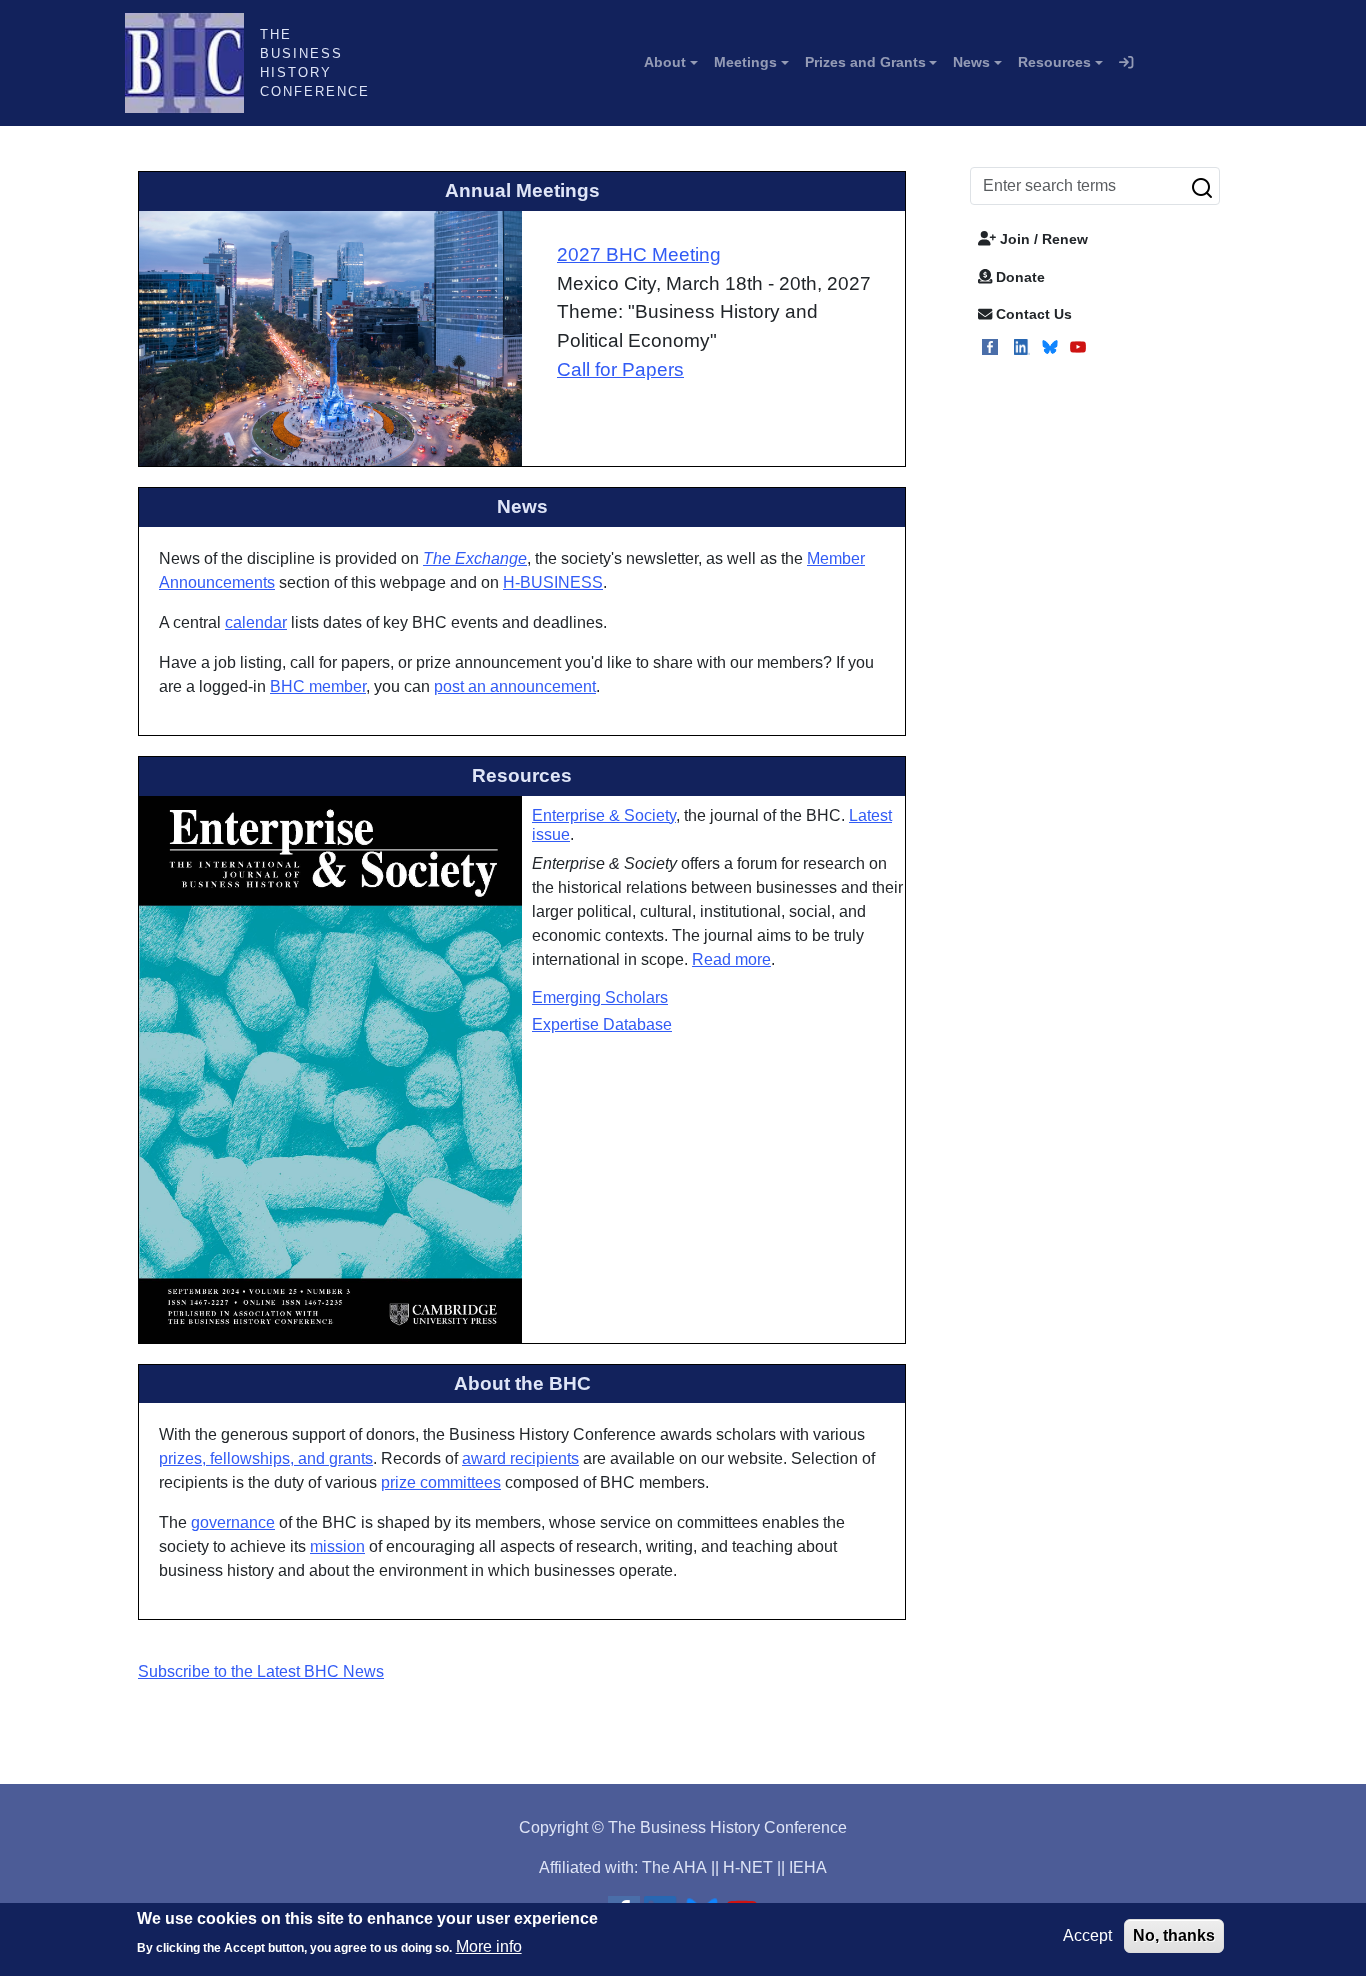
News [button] (971, 62)
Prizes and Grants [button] (865, 62)
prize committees (441, 1482)
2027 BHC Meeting (639, 254)
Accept (1087, 1935)
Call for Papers (620, 369)
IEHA (808, 1867)
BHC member (318, 686)
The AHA (674, 1867)
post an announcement (515, 686)
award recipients (520, 1458)
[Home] (192, 63)
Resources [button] (1054, 62)
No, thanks (1174, 1935)
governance (233, 1522)
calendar (256, 622)
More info (489, 1946)
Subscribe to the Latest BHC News (261, 1671)
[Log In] (1126, 63)
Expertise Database (602, 1024)
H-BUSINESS (553, 582)
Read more (731, 959)
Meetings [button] (745, 62)
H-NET (748, 1867)
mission (337, 1546)
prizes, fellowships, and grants (266, 1458)
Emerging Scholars (600, 997)
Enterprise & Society (604, 815)
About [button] (665, 62)
